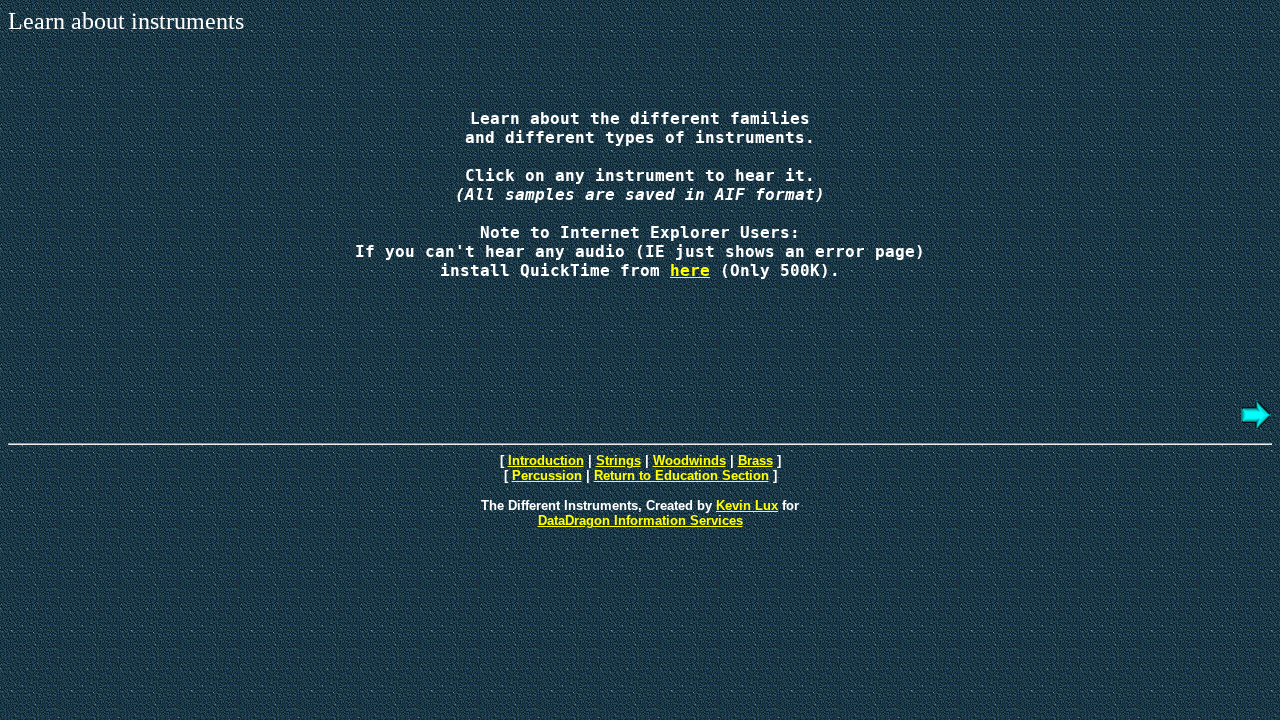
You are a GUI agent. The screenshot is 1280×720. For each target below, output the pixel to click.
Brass (755, 460)
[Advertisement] (640, 591)
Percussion (547, 475)
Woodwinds (689, 460)
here (690, 270)
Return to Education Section (681, 475)
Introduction (546, 460)
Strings (618, 460)
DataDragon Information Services (640, 520)
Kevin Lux (747, 505)
